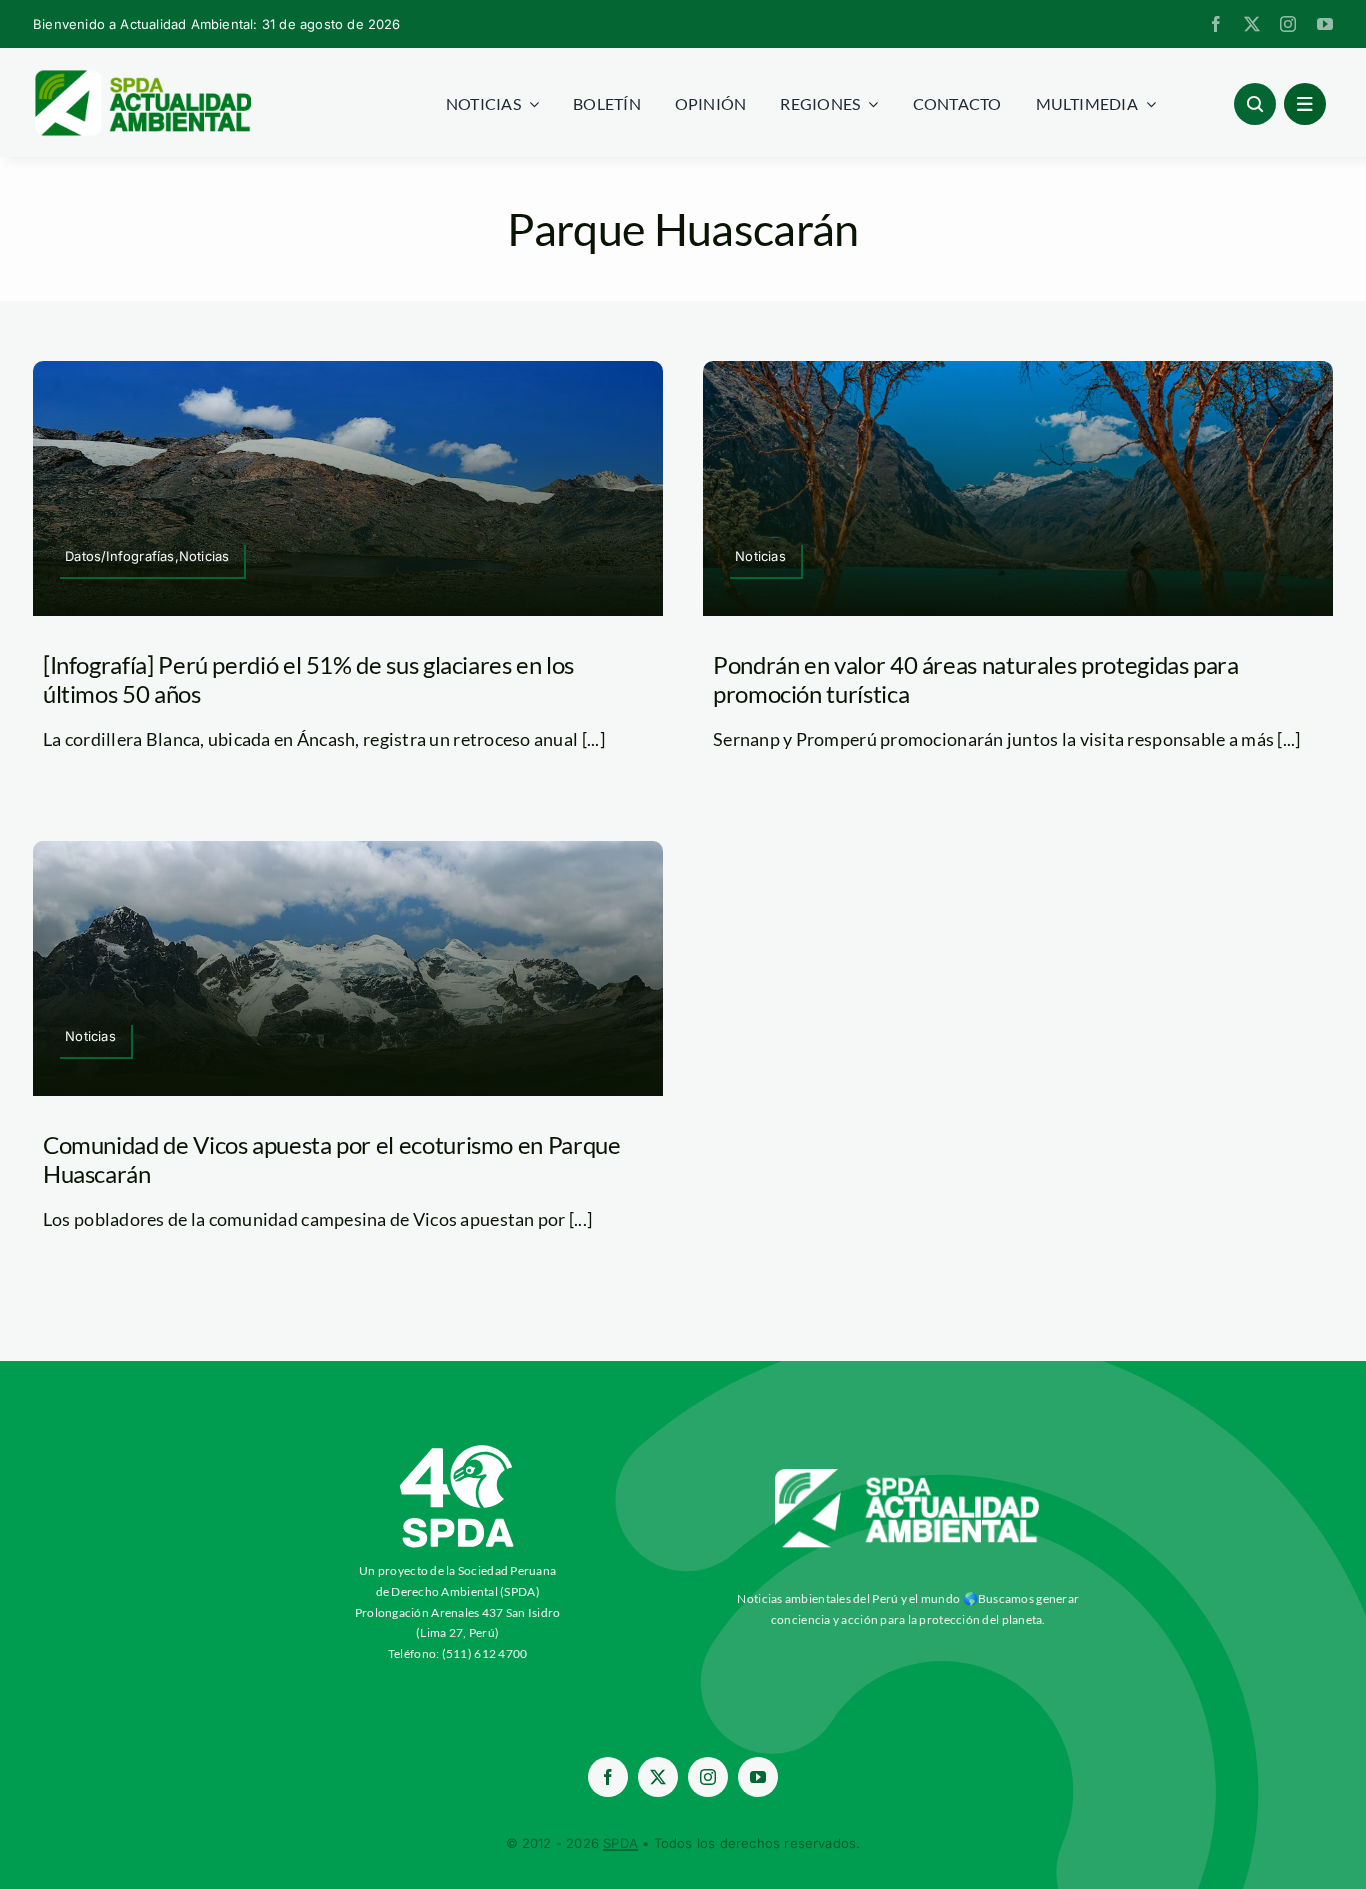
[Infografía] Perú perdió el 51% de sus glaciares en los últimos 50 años (308, 679)
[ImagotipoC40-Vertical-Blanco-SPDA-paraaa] (458, 1450)
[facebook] (1216, 24)
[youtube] (1325, 24)
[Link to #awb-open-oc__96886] (1255, 104)
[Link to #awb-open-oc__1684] (1305, 104)
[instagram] (1288, 24)
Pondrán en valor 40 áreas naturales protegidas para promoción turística (976, 679)
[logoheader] (142, 77)
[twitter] (1252, 24)
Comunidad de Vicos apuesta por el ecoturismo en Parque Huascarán (332, 1159)
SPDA (620, 1843)
